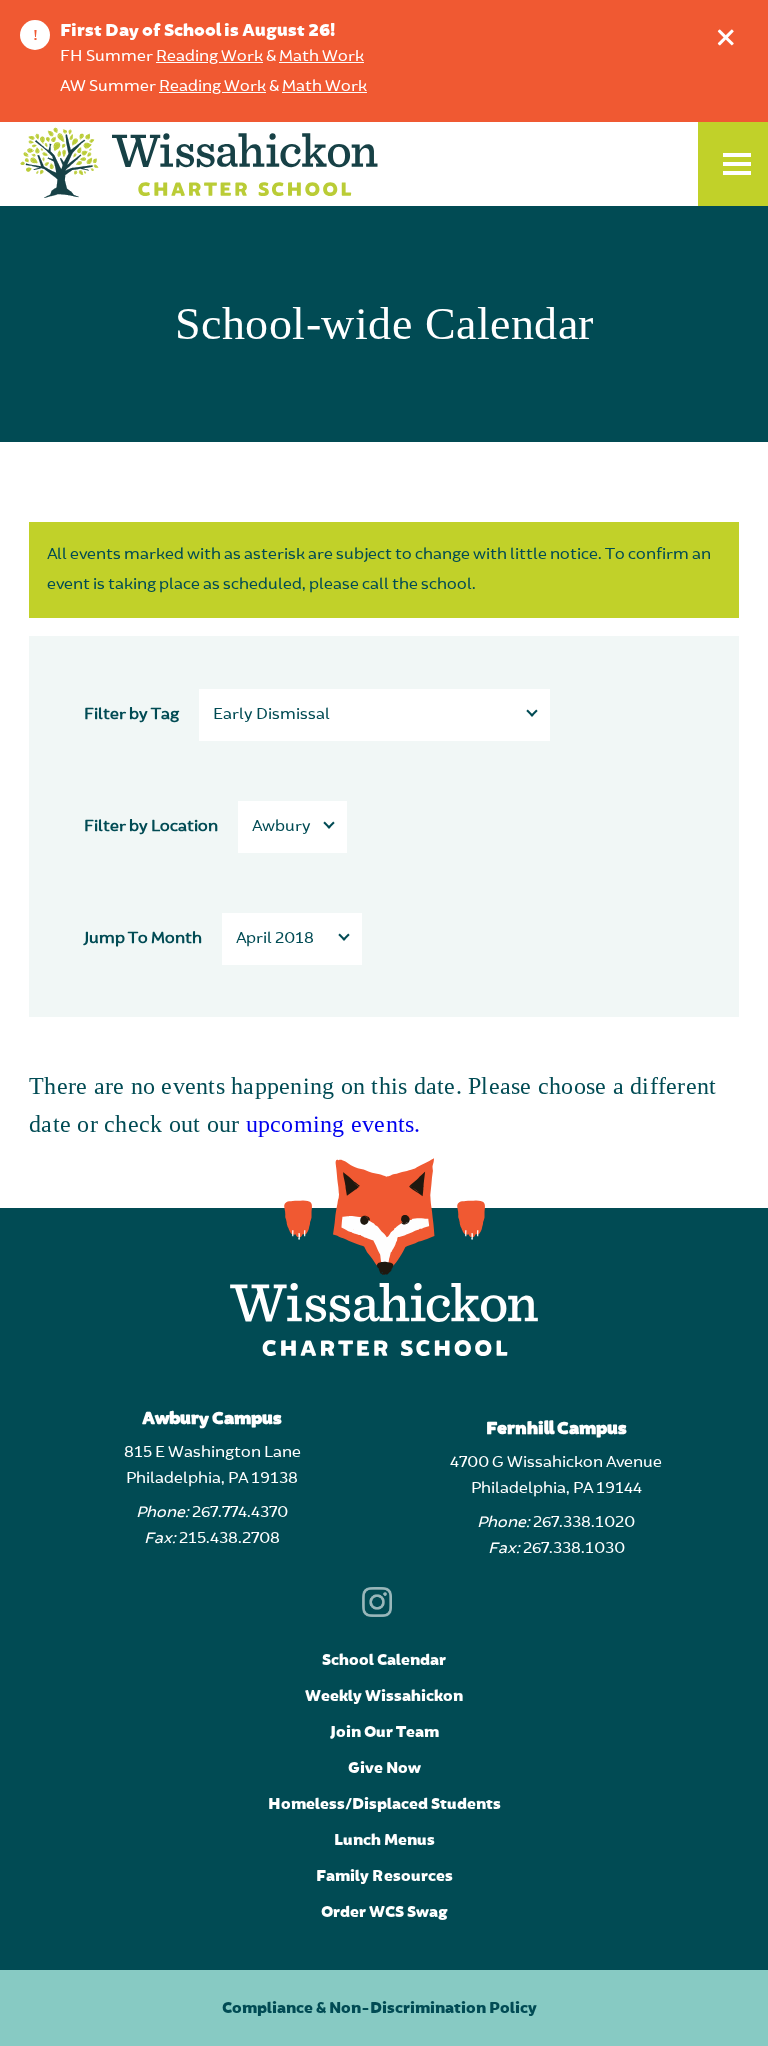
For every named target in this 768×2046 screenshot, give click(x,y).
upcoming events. (333, 1124)
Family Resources (384, 1876)
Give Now (384, 1768)
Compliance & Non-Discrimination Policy (379, 2008)
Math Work (321, 57)
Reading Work (209, 57)
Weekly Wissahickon (384, 1696)
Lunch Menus (384, 1840)
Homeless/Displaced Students (384, 1804)
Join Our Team (384, 1732)
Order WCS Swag (384, 1912)
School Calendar (384, 1660)
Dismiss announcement (726, 37)
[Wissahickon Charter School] (199, 164)
